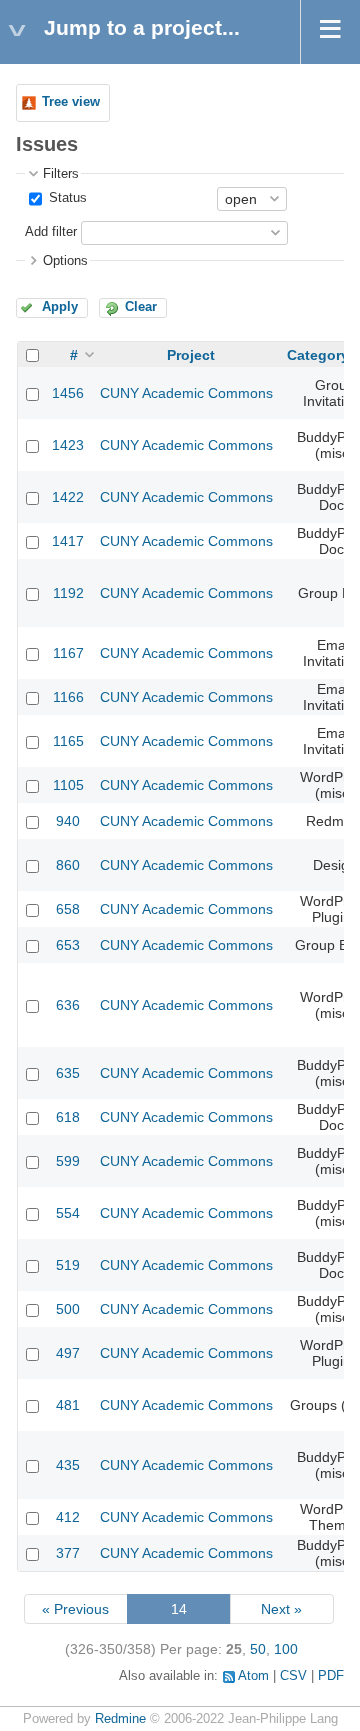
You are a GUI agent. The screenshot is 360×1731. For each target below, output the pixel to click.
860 (68, 865)
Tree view (71, 102)
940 (68, 821)
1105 (68, 785)
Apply (60, 307)
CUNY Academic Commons (186, 393)
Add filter (51, 232)
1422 (68, 497)
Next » (281, 1609)
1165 (68, 741)
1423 (68, 445)
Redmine (120, 1719)
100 (286, 1649)
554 (68, 1213)
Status (66, 198)
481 (68, 1405)
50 (258, 1649)
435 (68, 1465)
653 (68, 945)
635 (68, 1073)
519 (68, 1265)
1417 (68, 541)
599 (68, 1161)
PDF (331, 1676)
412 (68, 1517)
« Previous (75, 1609)
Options (65, 261)
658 (68, 909)
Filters (61, 174)
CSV (293, 1676)
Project (191, 355)
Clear (141, 307)
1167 (68, 653)
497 (68, 1353)
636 (68, 1005)
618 (68, 1117)
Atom (253, 1676)
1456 (68, 393)
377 (68, 1553)
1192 (68, 593)
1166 (68, 697)
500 (68, 1309)
